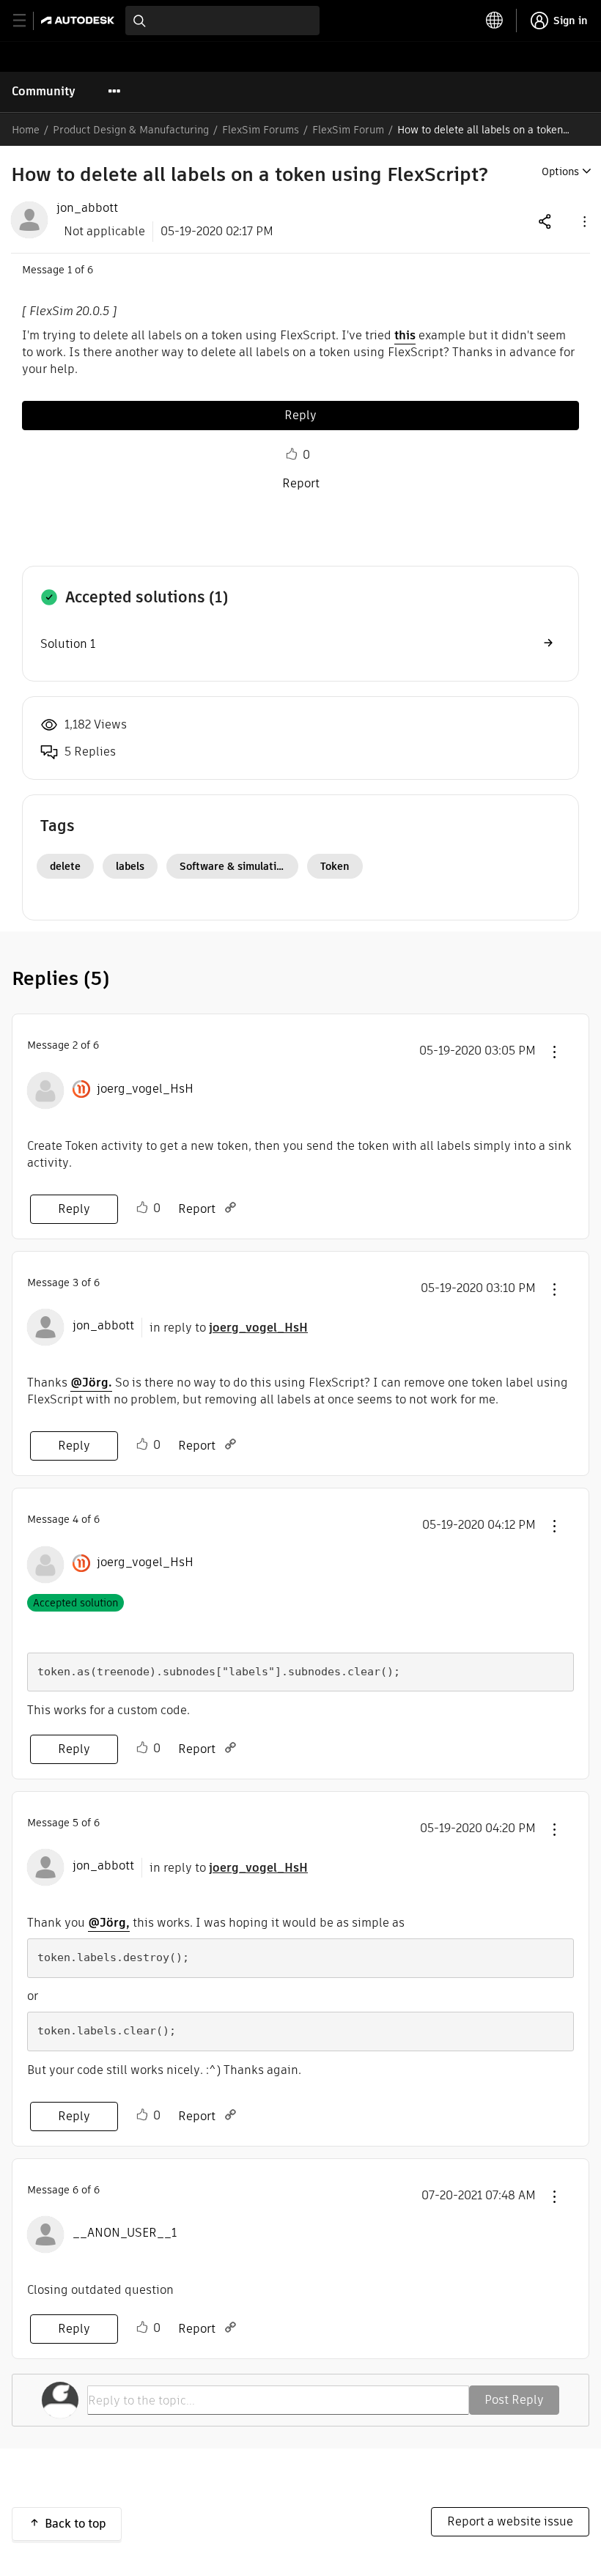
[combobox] (222, 21)
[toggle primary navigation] (27, 21)
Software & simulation (234, 866)
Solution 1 (68, 644)
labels (130, 866)
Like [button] (292, 454)
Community (44, 91)
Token (335, 866)
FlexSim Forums (261, 130)
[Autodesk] (80, 20)
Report (301, 483)
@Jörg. (91, 1383)
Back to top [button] (75, 2524)
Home (26, 130)
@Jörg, (109, 1923)
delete (65, 866)
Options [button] (560, 171)
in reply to (229, 1328)
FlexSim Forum (348, 130)
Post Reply (514, 2400)
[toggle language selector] (495, 21)
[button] (583, 221)
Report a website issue (510, 2521)
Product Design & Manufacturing (131, 130)
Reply (300, 415)
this (405, 335)
